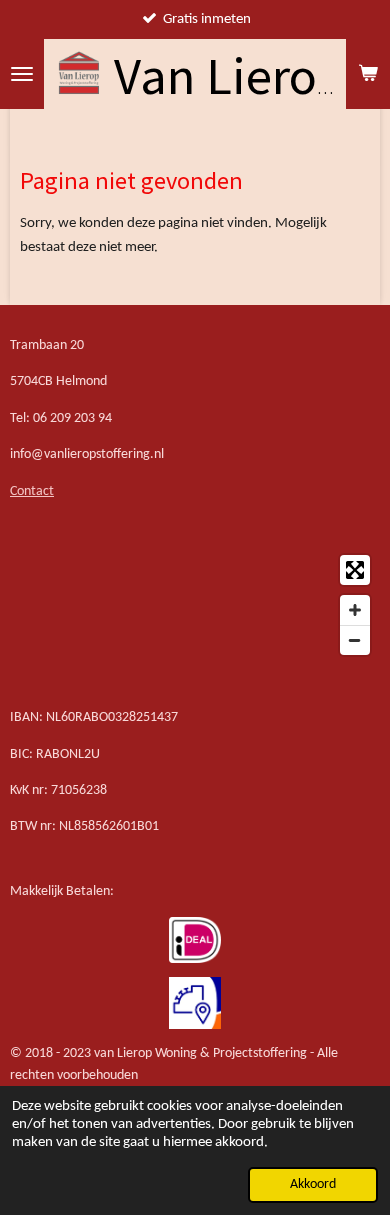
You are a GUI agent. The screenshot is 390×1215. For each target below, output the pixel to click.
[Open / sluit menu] (22, 74)
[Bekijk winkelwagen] (368, 74)
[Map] (195, 605)
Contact (32, 491)
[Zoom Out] (355, 640)
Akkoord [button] (313, 1184)
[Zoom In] (355, 610)
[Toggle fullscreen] (355, 570)
